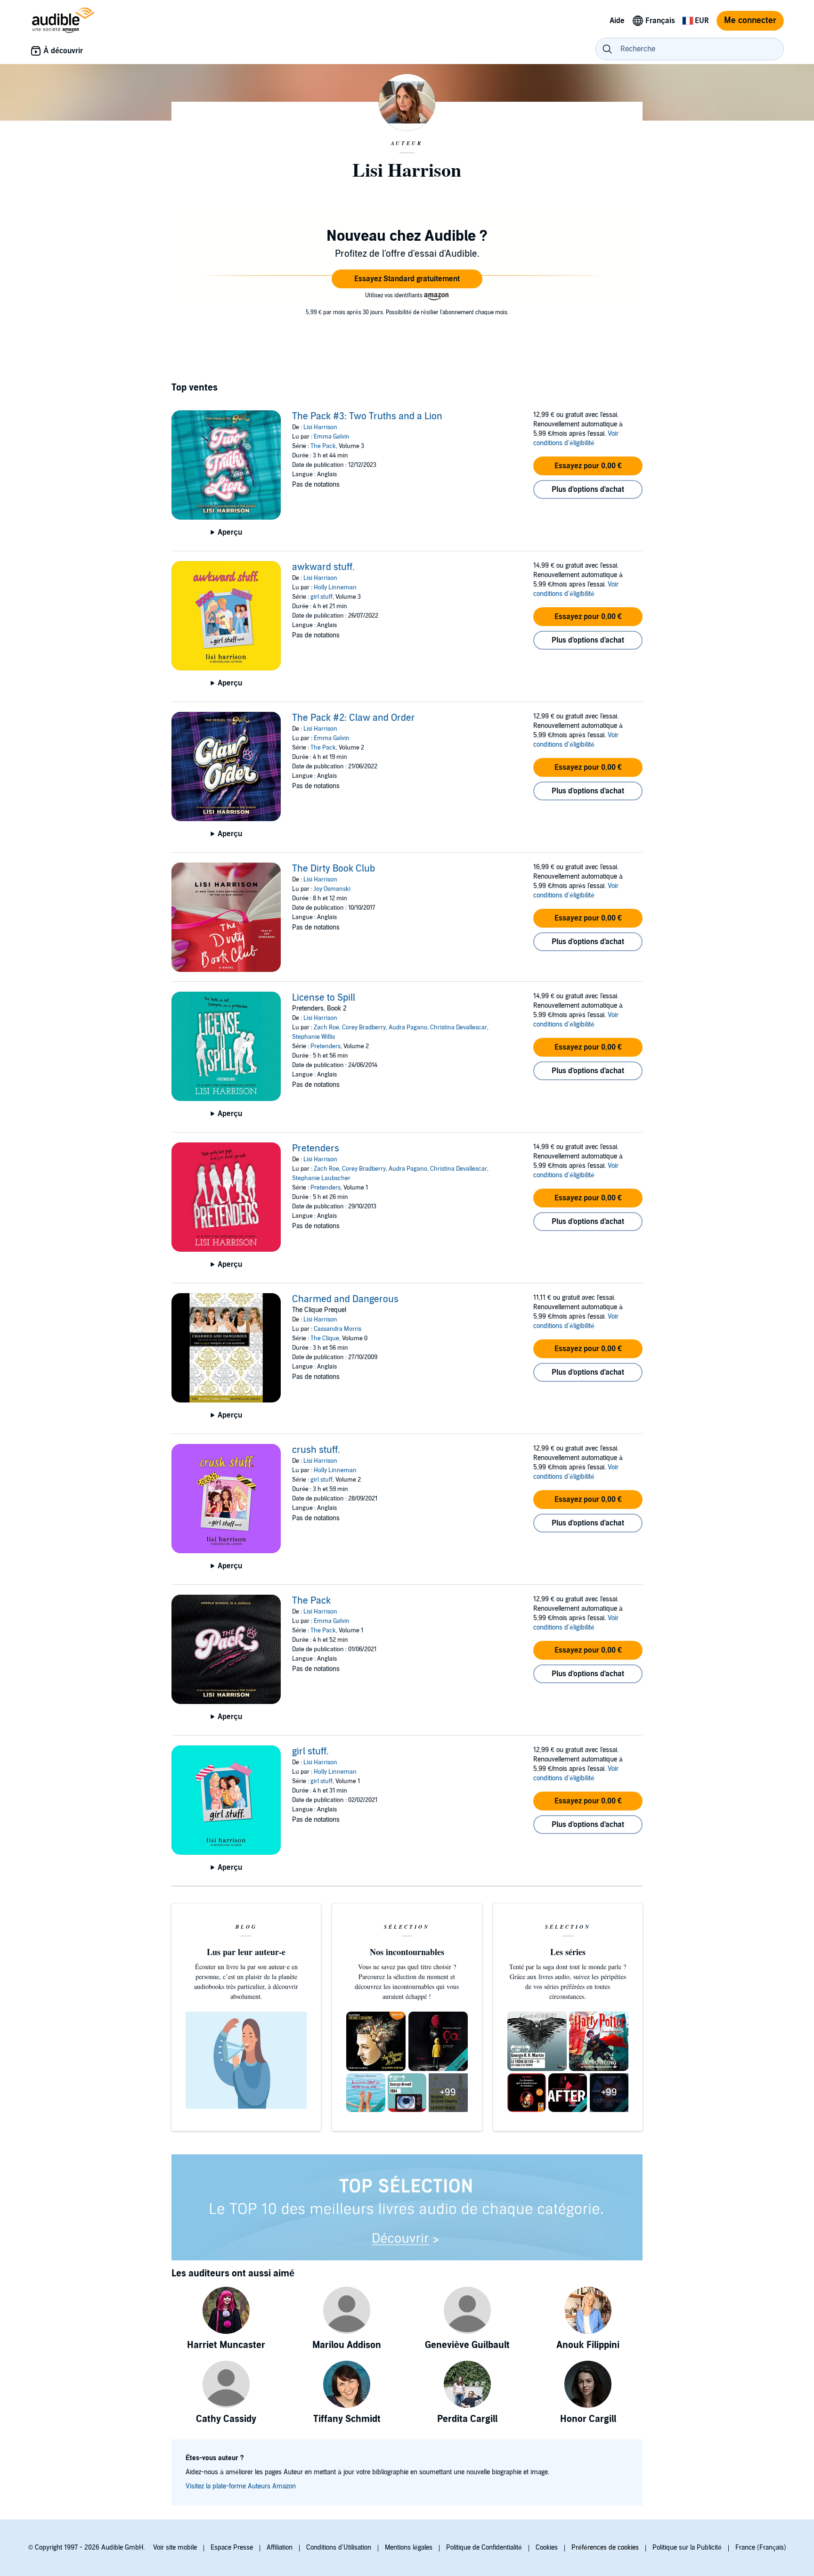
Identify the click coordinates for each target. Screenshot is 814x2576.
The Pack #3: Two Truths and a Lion (367, 416)
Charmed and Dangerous (345, 1299)
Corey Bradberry (364, 1027)
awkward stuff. (323, 567)
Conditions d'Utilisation (339, 2547)
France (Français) (761, 2547)
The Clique (325, 1338)
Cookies (547, 2547)
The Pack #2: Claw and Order (354, 718)
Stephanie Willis (313, 1037)
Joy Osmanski (332, 889)
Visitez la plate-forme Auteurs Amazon (241, 2486)
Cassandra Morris (338, 1329)
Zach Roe (326, 1027)
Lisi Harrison (320, 427)
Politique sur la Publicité (687, 2547)
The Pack (323, 446)
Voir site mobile (175, 2547)
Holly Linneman (335, 587)
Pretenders (326, 1046)
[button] (407, 279)
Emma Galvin (332, 437)
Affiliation (280, 2547)
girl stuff (322, 597)
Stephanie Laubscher (321, 1178)
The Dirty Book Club (334, 869)
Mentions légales (409, 2547)
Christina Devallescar (459, 1027)
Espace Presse (232, 2547)
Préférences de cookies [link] (605, 2547)
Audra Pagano (408, 1027)
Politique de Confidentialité (484, 2547)
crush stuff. (316, 1450)
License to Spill (324, 998)
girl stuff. (310, 1752)
